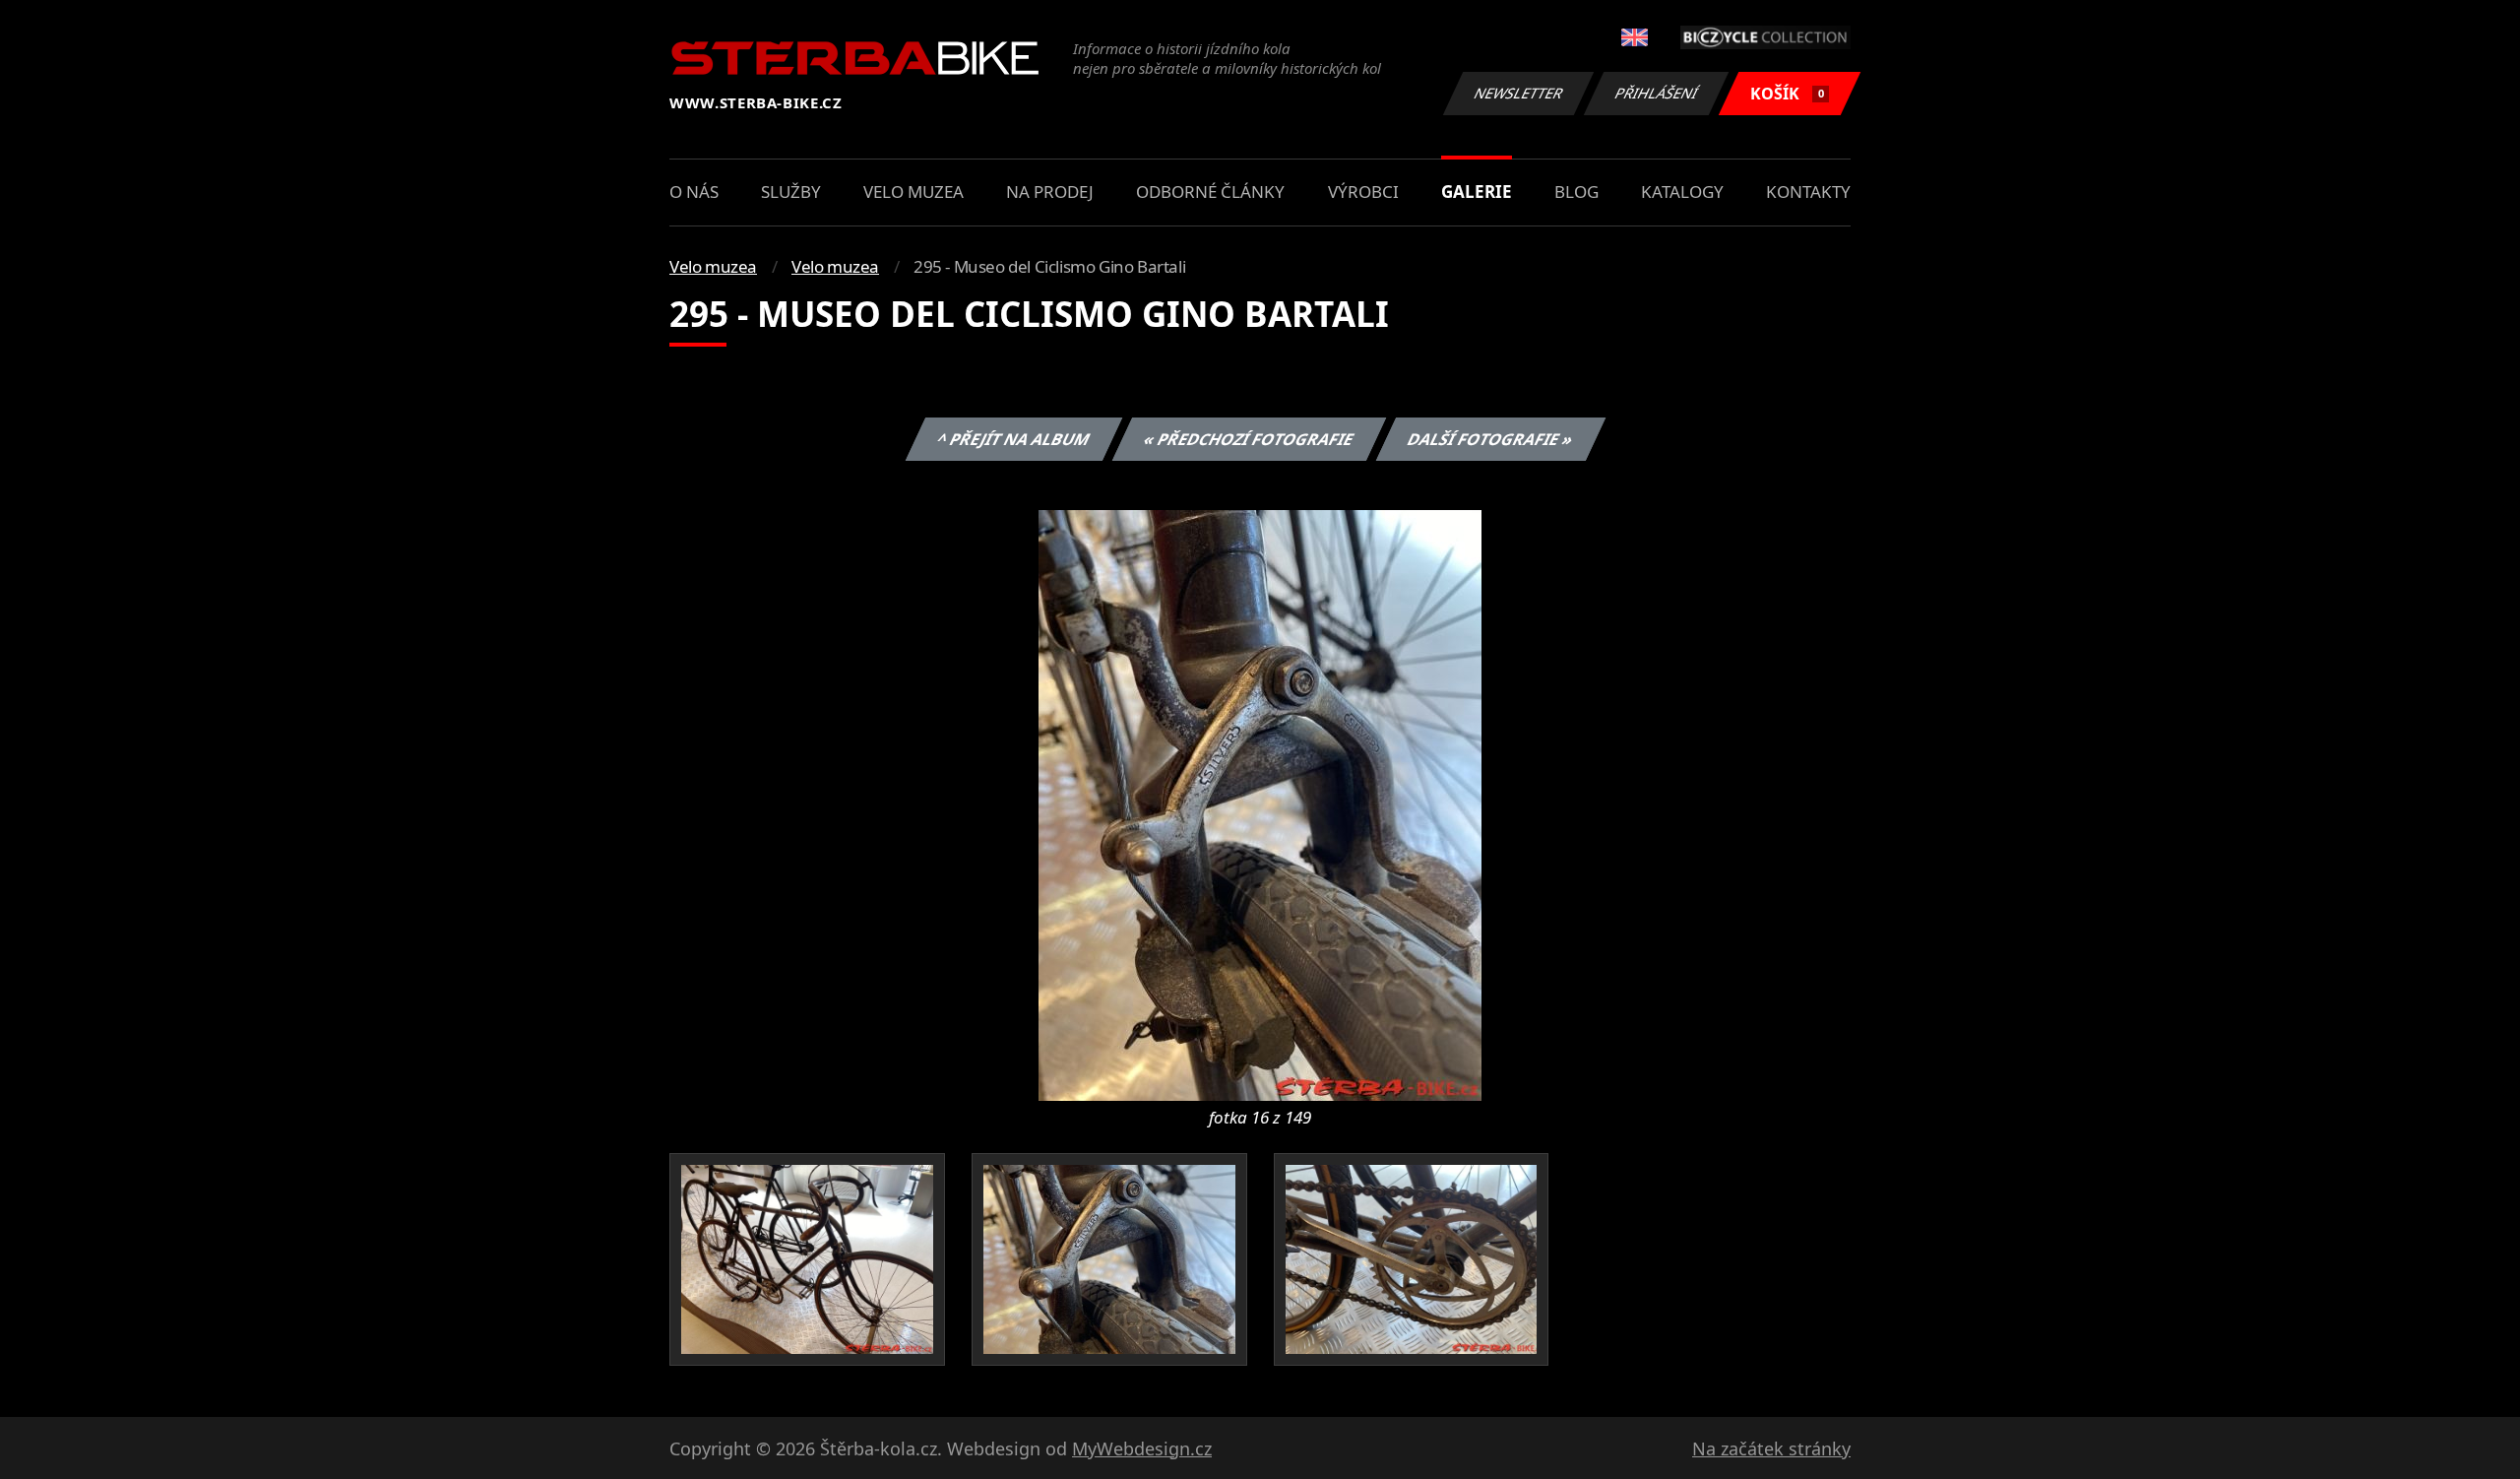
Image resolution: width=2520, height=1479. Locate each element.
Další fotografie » (1490, 439)
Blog (1576, 192)
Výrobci (1363, 192)
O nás (694, 192)
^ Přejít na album (1013, 439)
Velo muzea (913, 192)
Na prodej (1050, 192)
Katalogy (1682, 192)
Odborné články (1210, 192)
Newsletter (1519, 93)
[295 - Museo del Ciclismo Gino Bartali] (1260, 804)
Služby (791, 192)
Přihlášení (1657, 93)
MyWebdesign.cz (1142, 1448)
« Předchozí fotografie (1248, 439)
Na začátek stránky (1771, 1448)
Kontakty (1808, 192)
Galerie (1477, 192)
